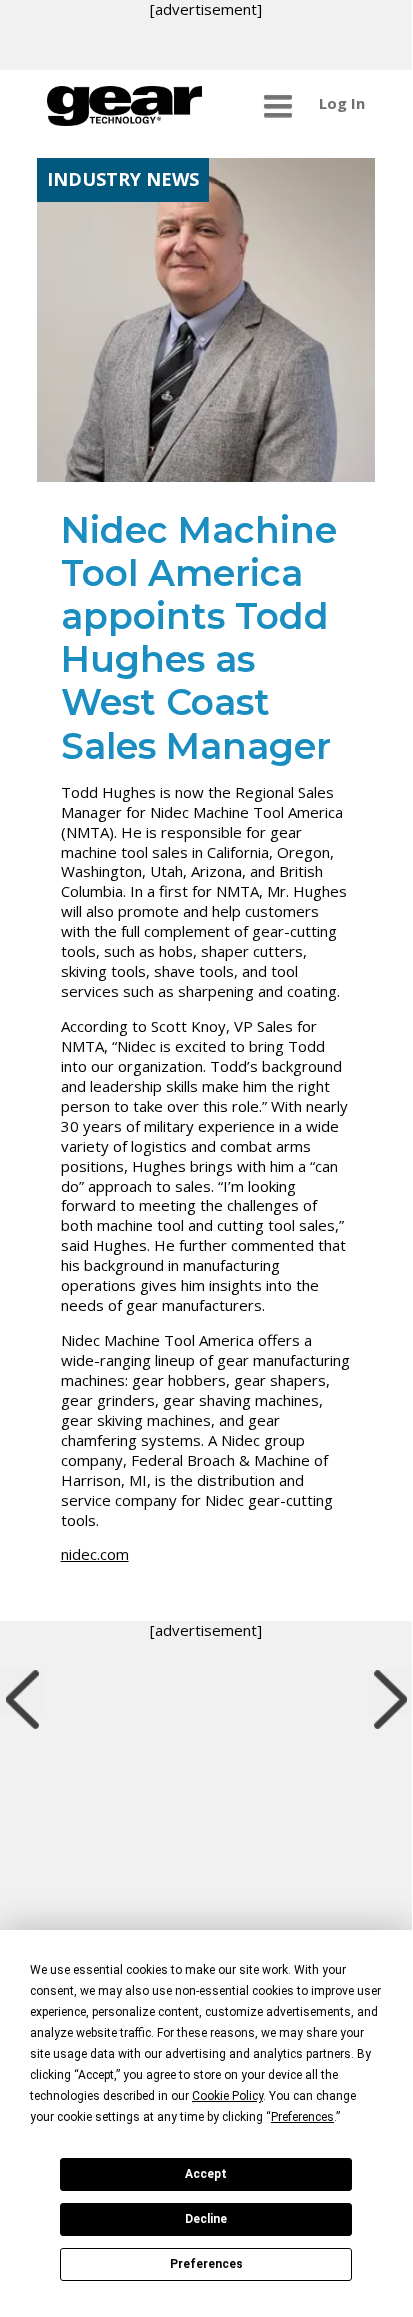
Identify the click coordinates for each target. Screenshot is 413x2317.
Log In (342, 103)
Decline (206, 2219)
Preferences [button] (302, 2117)
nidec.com (95, 1554)
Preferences (206, 2264)
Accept (206, 2174)
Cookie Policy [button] (227, 2096)
